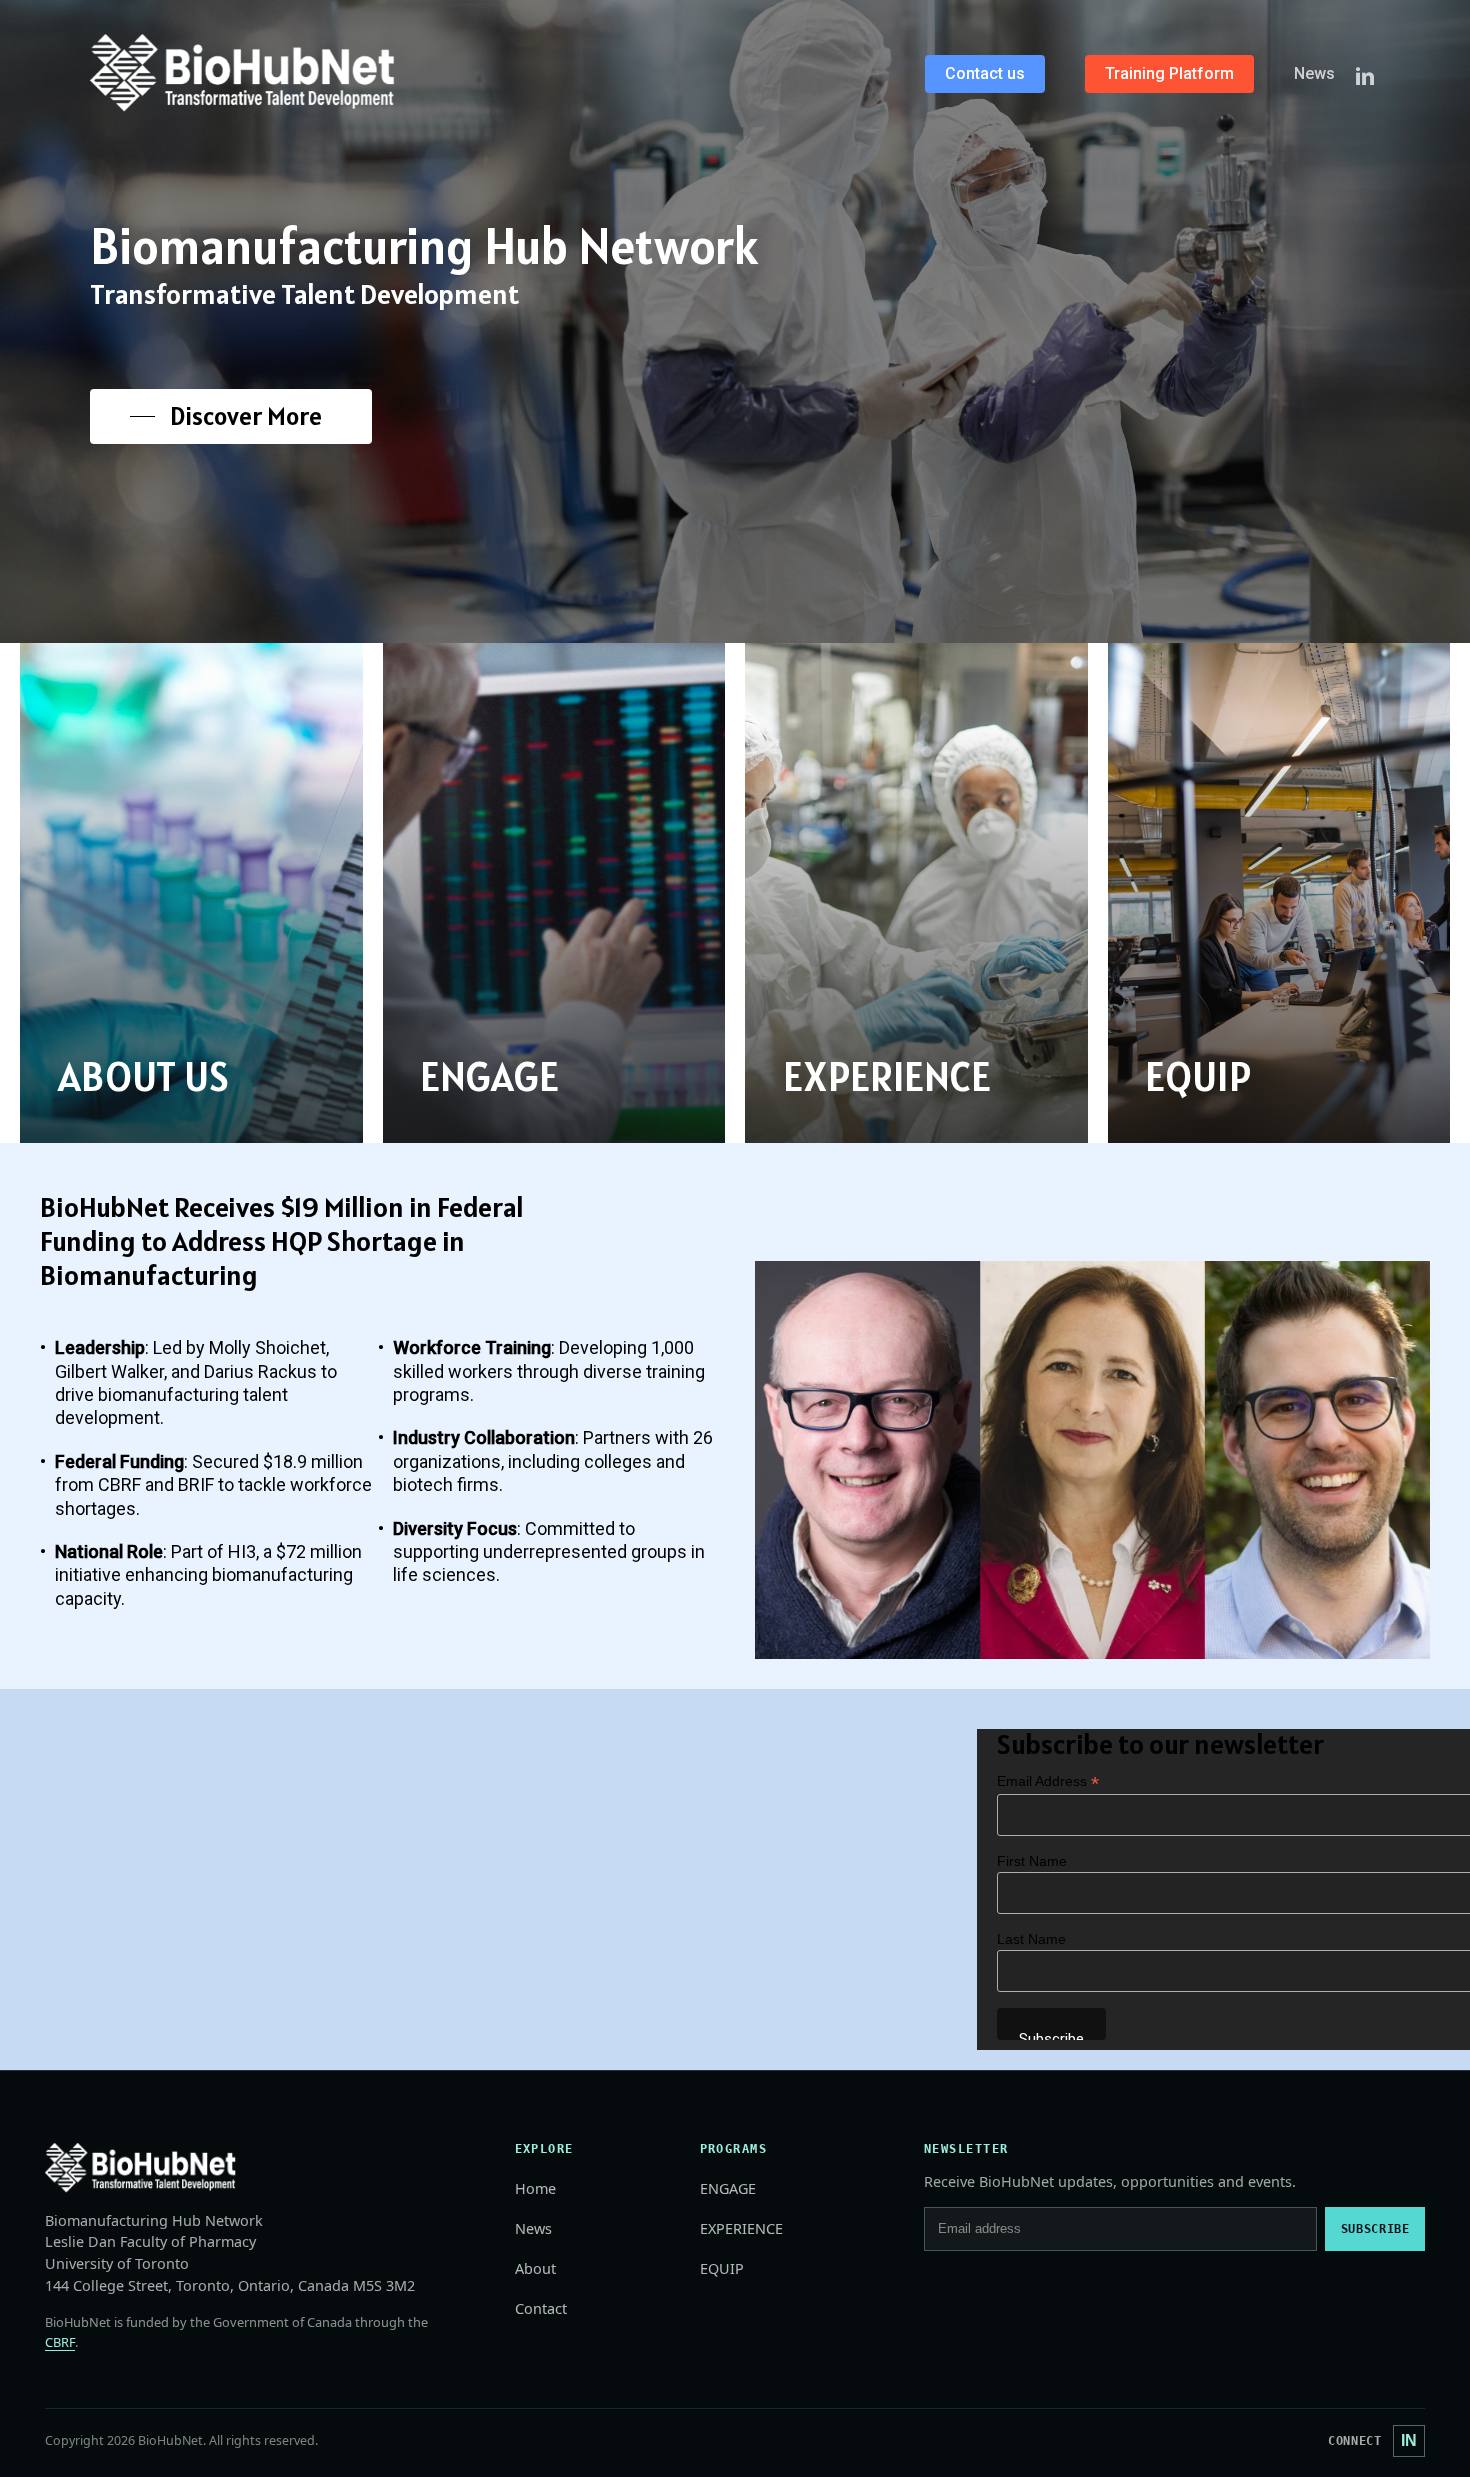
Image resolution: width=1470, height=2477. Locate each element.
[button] (231, 416)
